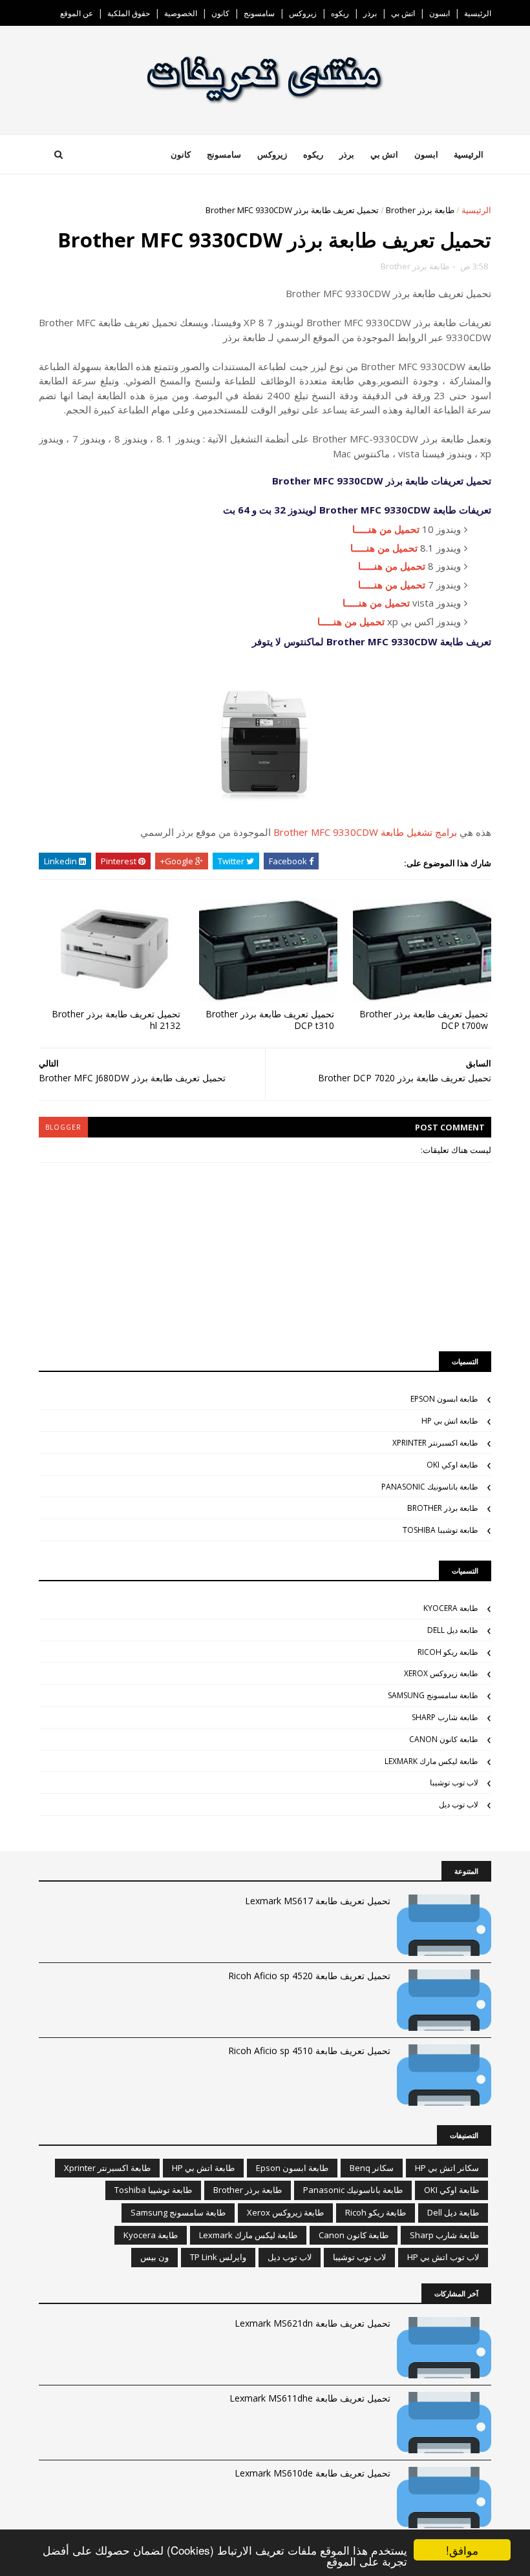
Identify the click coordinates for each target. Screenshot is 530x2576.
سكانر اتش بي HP (447, 2168)
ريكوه (340, 13)
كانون (220, 13)
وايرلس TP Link (218, 2257)
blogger (63, 1127)
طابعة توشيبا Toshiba (440, 1530)
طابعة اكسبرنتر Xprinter (435, 1443)
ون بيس (154, 2257)
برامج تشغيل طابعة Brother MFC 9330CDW (365, 832)
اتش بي (403, 13)
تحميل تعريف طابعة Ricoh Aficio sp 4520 (309, 1976)
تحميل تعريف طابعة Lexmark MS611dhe (310, 2398)
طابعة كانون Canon (444, 1739)
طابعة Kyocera (451, 1608)
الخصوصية (181, 13)
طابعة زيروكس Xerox (441, 1673)
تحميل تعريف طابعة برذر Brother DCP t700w (424, 1020)
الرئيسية (478, 13)
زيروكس (303, 13)
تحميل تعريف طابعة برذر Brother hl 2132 (116, 1020)
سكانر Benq (372, 2168)
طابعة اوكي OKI (452, 1465)
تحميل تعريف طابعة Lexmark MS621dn (313, 2323)
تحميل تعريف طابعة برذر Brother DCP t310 (270, 1020)
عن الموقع (77, 13)
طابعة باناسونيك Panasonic (430, 1487)
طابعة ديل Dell (453, 1630)
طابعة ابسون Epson (444, 1399)
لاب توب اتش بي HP (443, 2257)
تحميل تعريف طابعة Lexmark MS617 (318, 1901)
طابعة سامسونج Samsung (433, 1695)
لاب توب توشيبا (454, 1782)
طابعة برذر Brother (420, 210)
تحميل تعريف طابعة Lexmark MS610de (313, 2473)
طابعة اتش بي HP (450, 1421)
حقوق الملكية (129, 13)
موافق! (462, 2550)
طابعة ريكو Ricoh (448, 1652)
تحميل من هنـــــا (386, 529)
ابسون (440, 13)
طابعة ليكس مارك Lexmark (431, 1761)
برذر (370, 13)
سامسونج (259, 13)
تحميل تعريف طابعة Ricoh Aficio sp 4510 (309, 2051)
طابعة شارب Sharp (445, 1717)
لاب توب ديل (459, 1804)
